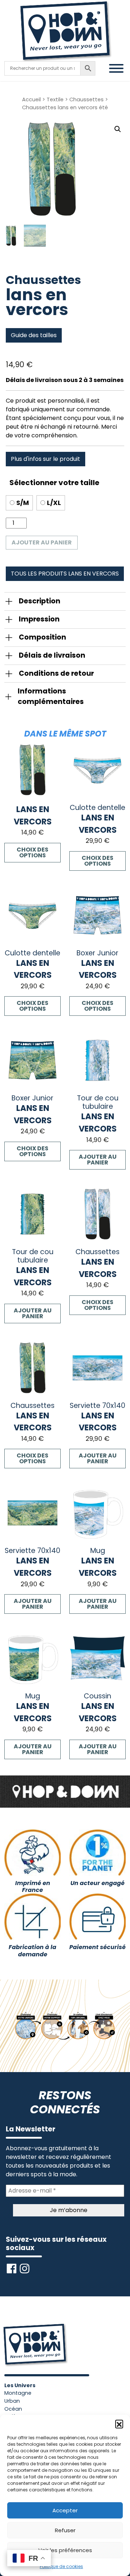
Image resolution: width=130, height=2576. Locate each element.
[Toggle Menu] (116, 68)
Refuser (65, 2530)
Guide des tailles (34, 335)
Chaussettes (86, 99)
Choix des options (32, 852)
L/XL (54, 503)
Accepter (65, 2510)
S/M (23, 503)
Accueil (31, 99)
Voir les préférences (65, 2550)
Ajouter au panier (42, 542)
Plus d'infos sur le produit (45, 459)
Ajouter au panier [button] (98, 1160)
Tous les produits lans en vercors (65, 574)
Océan (13, 2409)
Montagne (18, 2393)
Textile (55, 99)
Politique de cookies (61, 2566)
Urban (12, 2401)
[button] (119, 2424)
